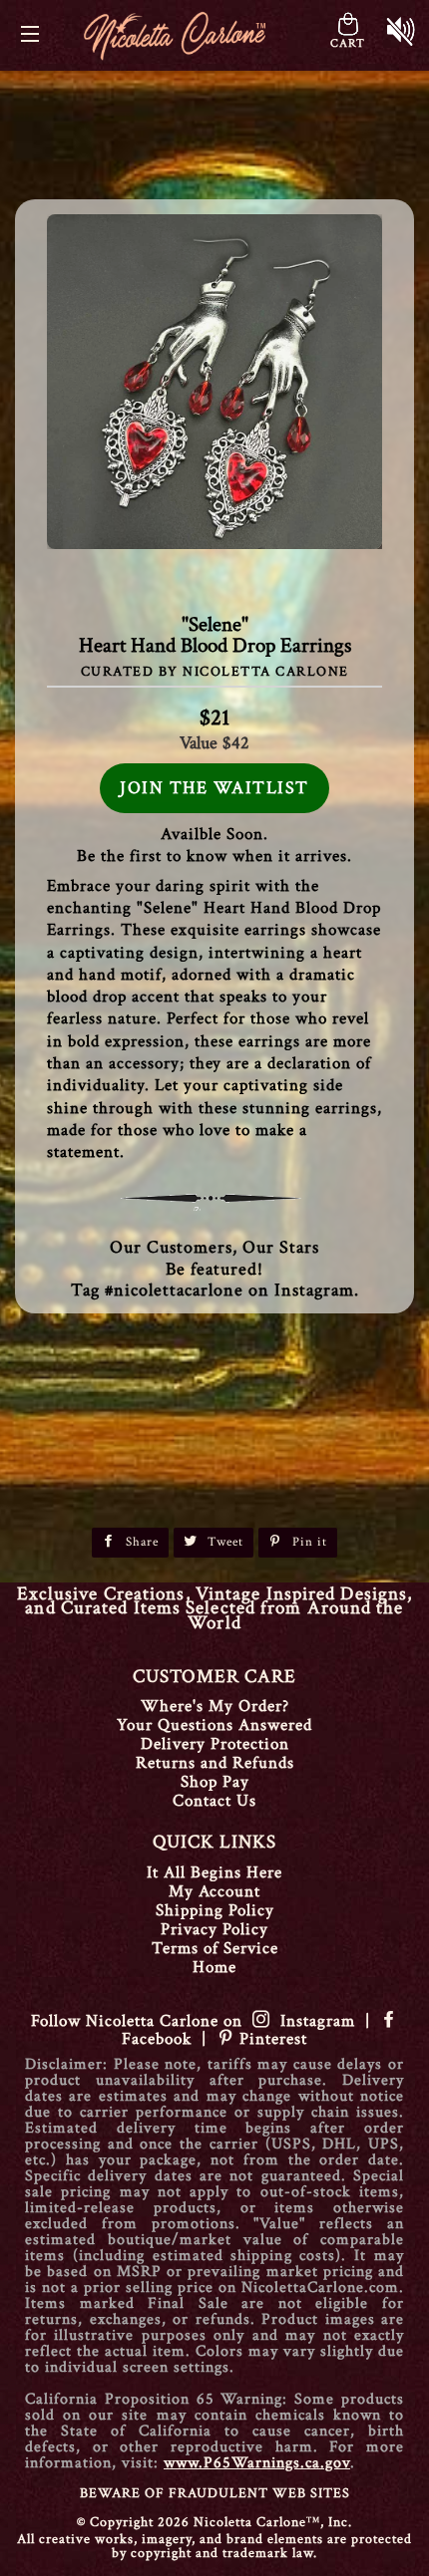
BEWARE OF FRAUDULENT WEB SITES (215, 2493)
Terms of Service (215, 1948)
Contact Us (214, 1801)
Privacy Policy (214, 1929)
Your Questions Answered (214, 1725)
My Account (214, 1891)
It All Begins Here (214, 1872)
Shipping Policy (215, 1910)
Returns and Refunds (215, 1763)
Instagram (313, 2021)
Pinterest (271, 2039)
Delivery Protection (215, 1744)
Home (214, 1967)
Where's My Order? (215, 1706)
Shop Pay (215, 1782)
